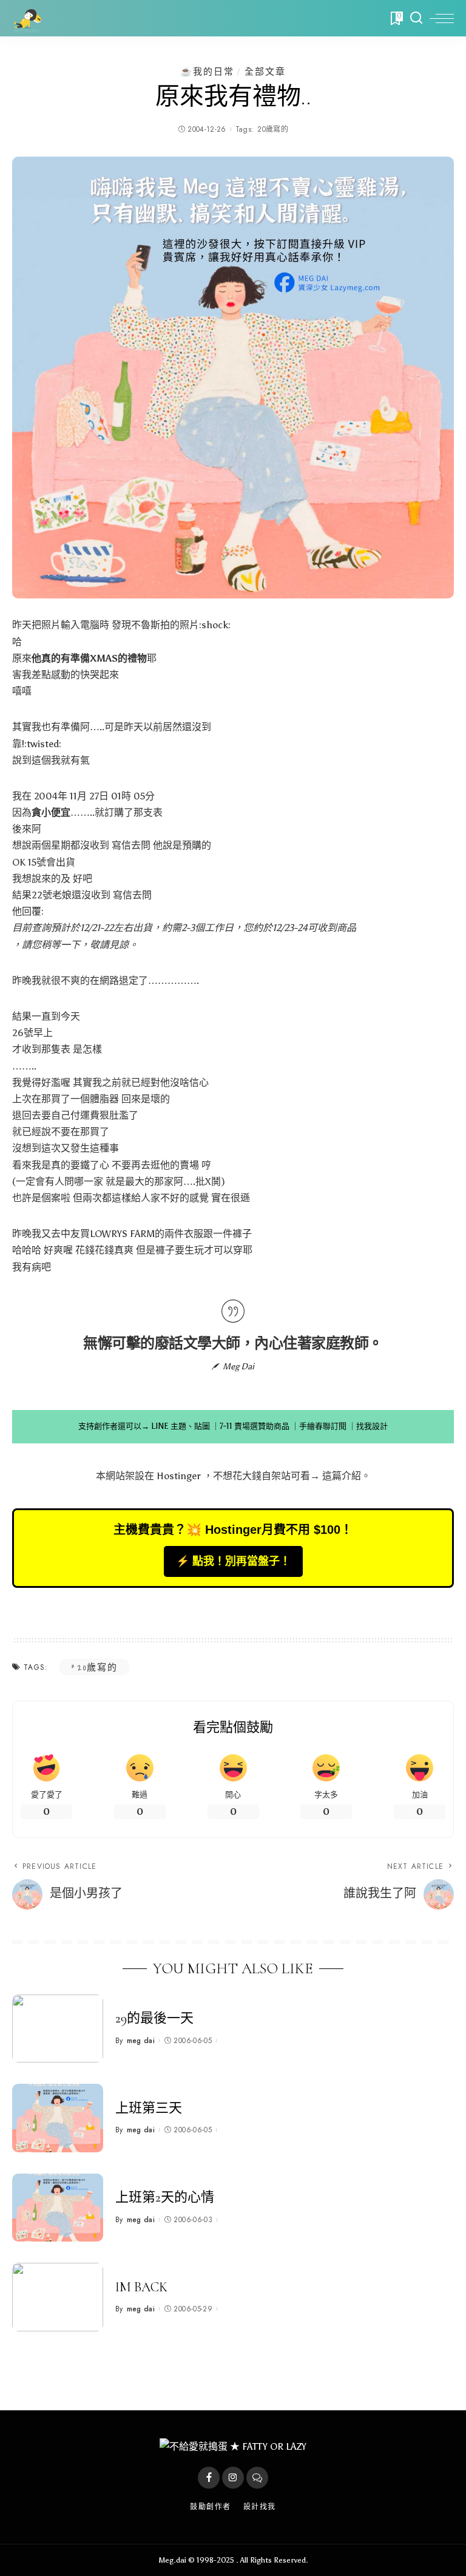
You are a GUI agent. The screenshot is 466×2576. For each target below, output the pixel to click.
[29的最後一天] (58, 2029)
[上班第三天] (58, 2118)
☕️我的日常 (207, 71)
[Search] (416, 18)
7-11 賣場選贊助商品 (255, 1426)
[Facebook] (209, 2478)
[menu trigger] (442, 18)
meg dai (141, 2041)
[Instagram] (233, 2478)
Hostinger (179, 1476)
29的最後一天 (154, 2018)
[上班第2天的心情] (58, 2208)
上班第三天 (149, 2108)
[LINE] (257, 2478)
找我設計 (372, 1426)
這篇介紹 (342, 1476)
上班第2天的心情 (165, 2197)
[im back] (58, 2297)
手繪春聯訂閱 (323, 1426)
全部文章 (265, 71)
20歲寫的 (273, 129)
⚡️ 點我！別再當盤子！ (233, 1561)
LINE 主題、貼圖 (181, 1426)
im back (141, 2287)
